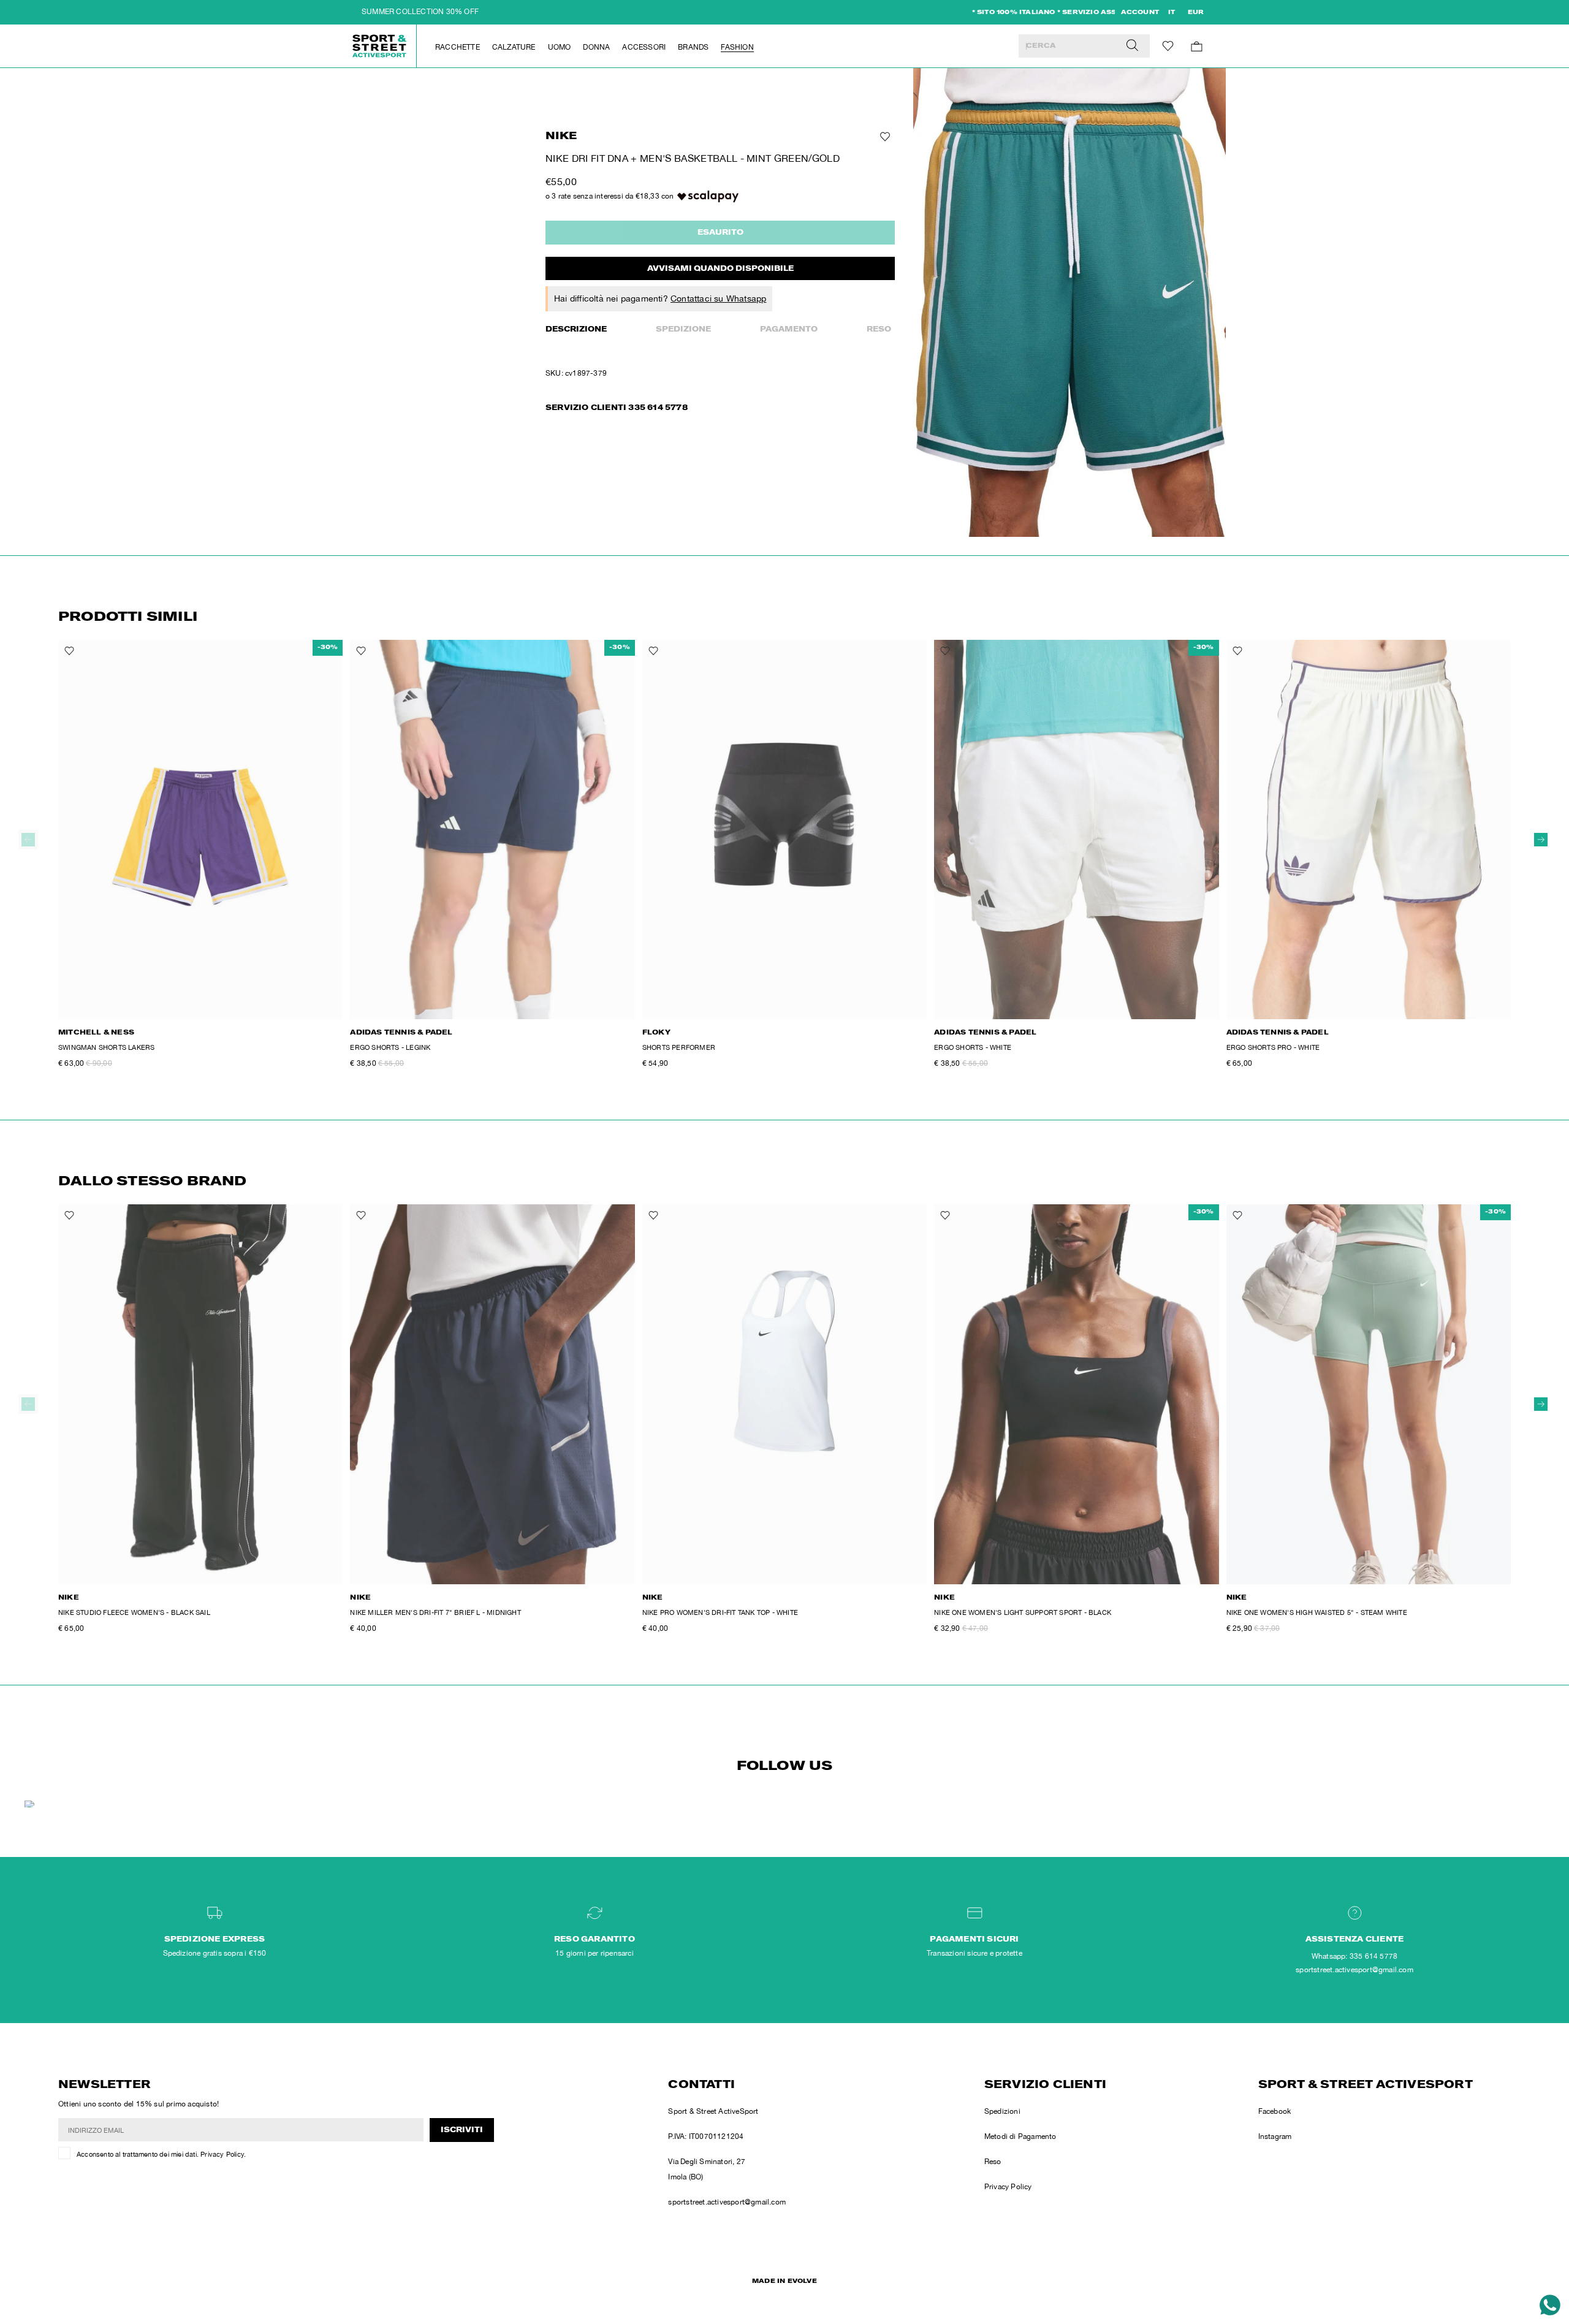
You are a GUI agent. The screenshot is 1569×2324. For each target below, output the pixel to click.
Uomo (560, 47)
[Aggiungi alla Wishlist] (884, 137)
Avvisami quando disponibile (720, 269)
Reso (879, 330)
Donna (596, 47)
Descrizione (576, 330)
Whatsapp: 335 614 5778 (1354, 1956)
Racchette (458, 47)
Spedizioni (1002, 2111)
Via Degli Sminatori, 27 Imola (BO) (707, 2169)
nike (561, 137)
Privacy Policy (222, 2154)
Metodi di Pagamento (1020, 2136)
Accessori (644, 47)
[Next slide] (1541, 840)
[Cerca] (1132, 46)
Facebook (1275, 2111)
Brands (693, 47)
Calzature (514, 47)
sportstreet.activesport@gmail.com (727, 2202)
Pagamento (789, 330)
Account (1140, 13)
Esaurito (720, 233)
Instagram (1275, 2136)
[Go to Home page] (380, 46)
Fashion (737, 47)
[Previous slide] (28, 840)
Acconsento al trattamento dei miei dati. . (161, 2154)
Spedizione (683, 330)
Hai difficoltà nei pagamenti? (660, 298)
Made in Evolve (784, 2282)
